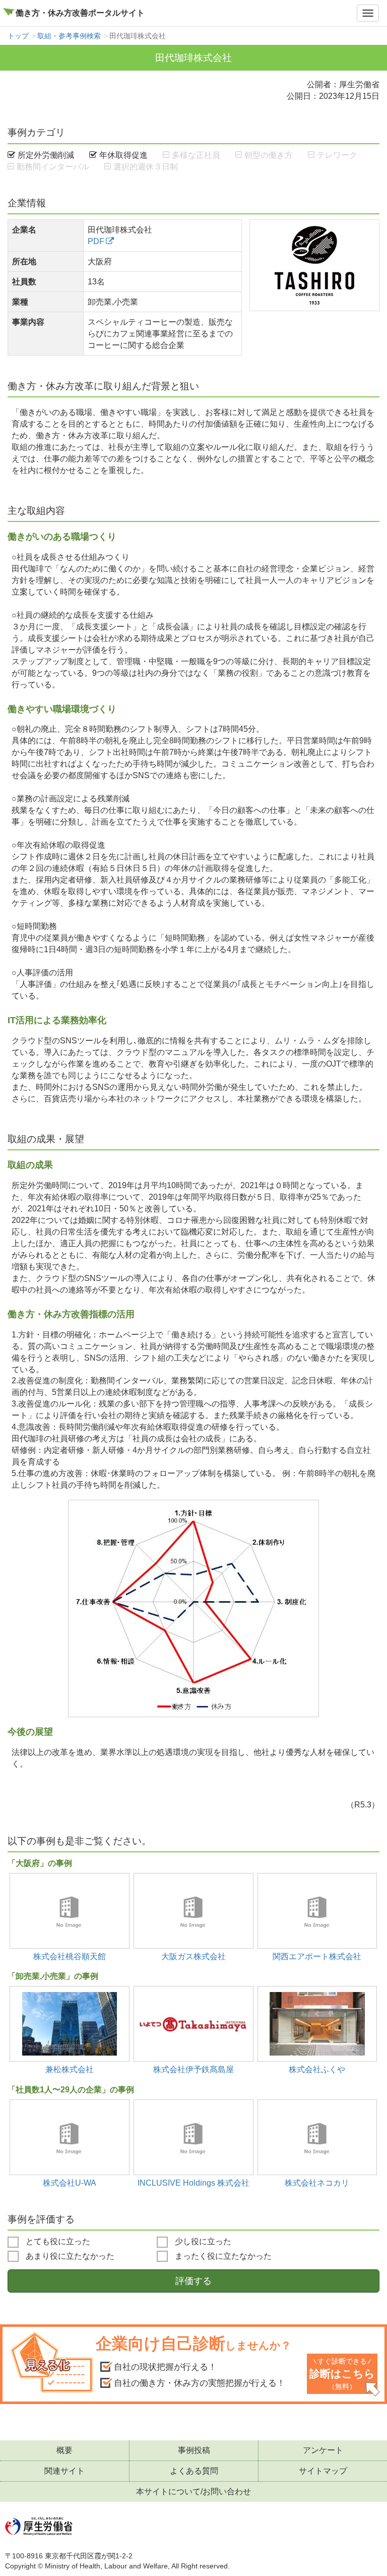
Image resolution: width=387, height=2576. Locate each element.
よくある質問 (194, 2471)
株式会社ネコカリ (317, 2183)
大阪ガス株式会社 (193, 1956)
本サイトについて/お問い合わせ (193, 2492)
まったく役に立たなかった (222, 2256)
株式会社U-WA (70, 2183)
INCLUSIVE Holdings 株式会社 (193, 2183)
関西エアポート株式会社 (317, 1956)
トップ (18, 36)
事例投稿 (194, 2450)
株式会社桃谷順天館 (70, 1956)
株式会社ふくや (317, 2069)
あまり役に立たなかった (69, 2256)
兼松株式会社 (70, 2069)
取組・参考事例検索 (69, 36)
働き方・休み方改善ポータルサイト (80, 13)
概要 (64, 2450)
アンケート (323, 2450)
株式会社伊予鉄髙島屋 (193, 2069)
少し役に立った (202, 2241)
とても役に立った (57, 2241)
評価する (193, 2281)
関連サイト (64, 2471)
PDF (96, 241)
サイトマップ (323, 2471)
